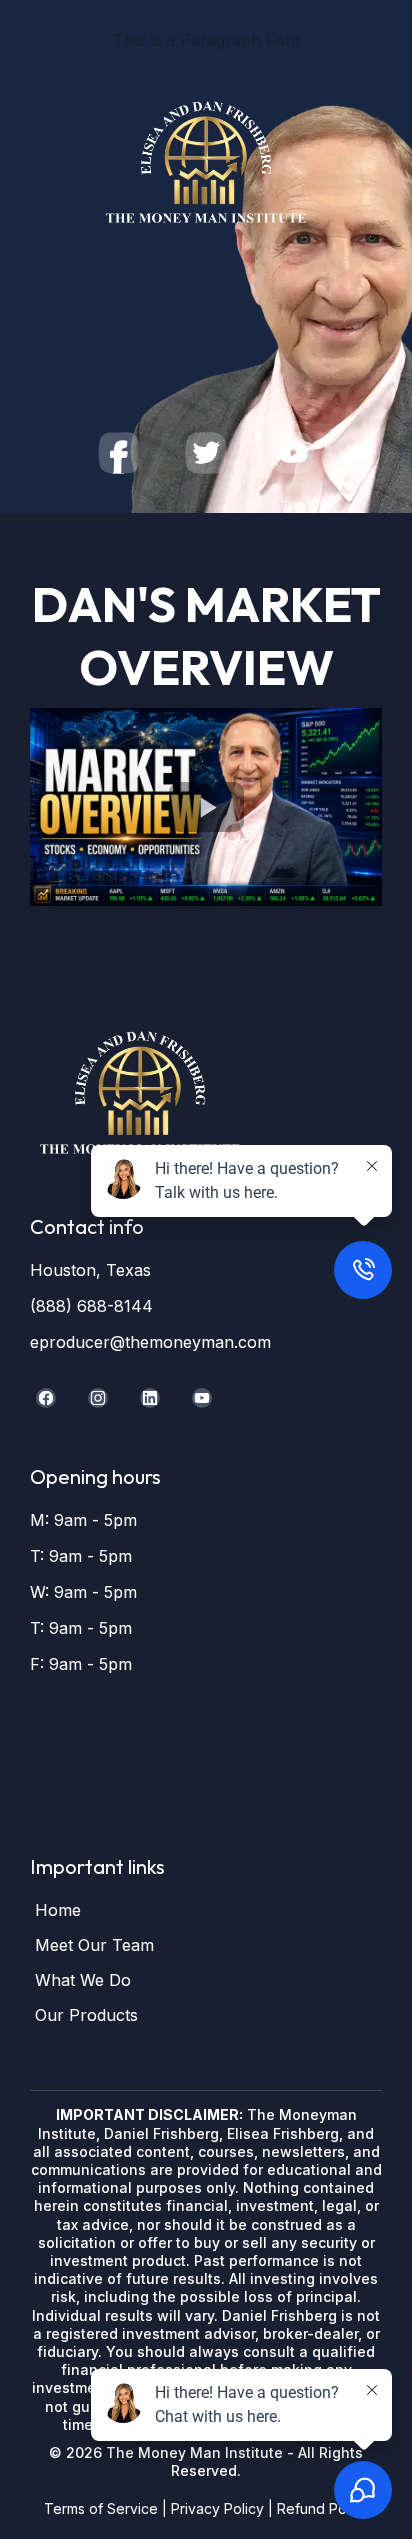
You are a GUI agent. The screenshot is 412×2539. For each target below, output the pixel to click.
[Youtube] (202, 1398)
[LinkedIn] (150, 1398)
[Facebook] (46, 1398)
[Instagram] (98, 1398)
